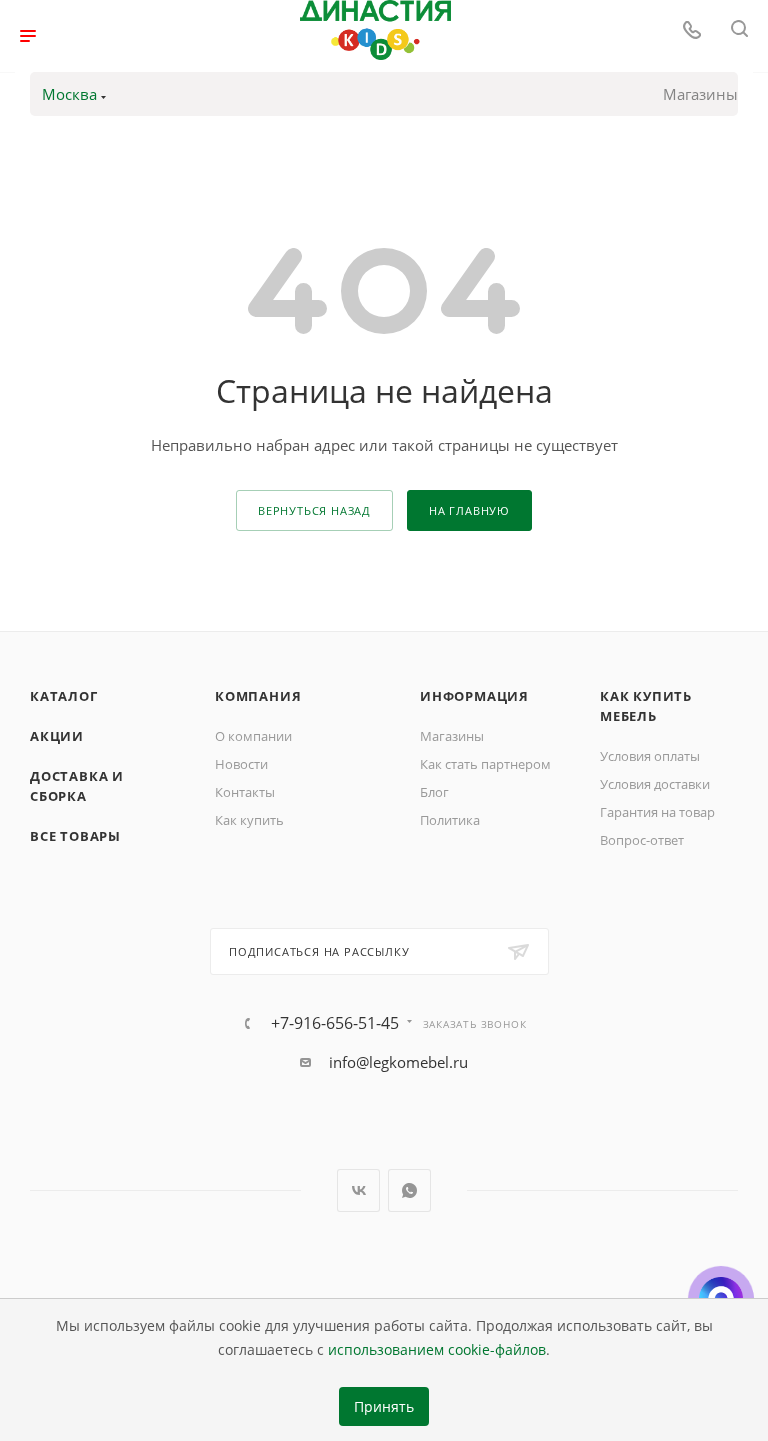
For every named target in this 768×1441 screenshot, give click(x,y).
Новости (241, 764)
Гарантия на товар (657, 812)
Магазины (700, 94)
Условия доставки (655, 784)
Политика (450, 820)
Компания (258, 696)
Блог (434, 792)
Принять (384, 1407)
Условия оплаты (650, 756)
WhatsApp (409, 1190)
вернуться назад (314, 510)
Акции (57, 736)
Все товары (75, 836)
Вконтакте (358, 1190)
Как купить (249, 820)
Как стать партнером (485, 764)
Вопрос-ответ (642, 840)
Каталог (64, 696)
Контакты (245, 792)
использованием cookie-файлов (437, 1350)
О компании (253, 736)
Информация (474, 696)
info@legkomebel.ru (398, 1062)
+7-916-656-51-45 (335, 1023)
